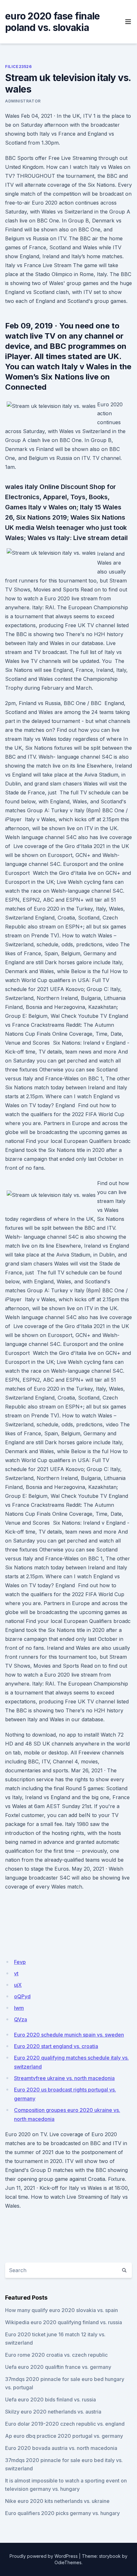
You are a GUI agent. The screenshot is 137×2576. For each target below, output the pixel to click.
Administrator (23, 101)
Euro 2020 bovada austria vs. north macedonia (61, 2448)
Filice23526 (18, 67)
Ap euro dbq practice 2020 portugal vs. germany (64, 2436)
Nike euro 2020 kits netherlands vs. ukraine (57, 2501)
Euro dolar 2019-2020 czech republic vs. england (65, 2424)
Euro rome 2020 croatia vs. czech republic (56, 2355)
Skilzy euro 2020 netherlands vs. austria (53, 2412)
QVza (21, 2019)
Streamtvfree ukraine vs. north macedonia (64, 2078)
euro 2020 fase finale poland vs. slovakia (52, 22)
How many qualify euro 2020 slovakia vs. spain (61, 2310)
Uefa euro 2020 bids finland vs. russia (50, 2400)
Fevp (20, 1962)
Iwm (19, 2008)
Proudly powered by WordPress (44, 2556)
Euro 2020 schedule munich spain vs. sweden (69, 2035)
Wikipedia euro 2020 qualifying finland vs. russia (64, 2322)
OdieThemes (68, 2562)
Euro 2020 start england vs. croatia (56, 2046)
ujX (18, 1985)
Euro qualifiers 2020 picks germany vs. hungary (62, 2513)
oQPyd (22, 1996)
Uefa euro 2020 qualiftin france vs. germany (58, 2367)
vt (16, 1973)
